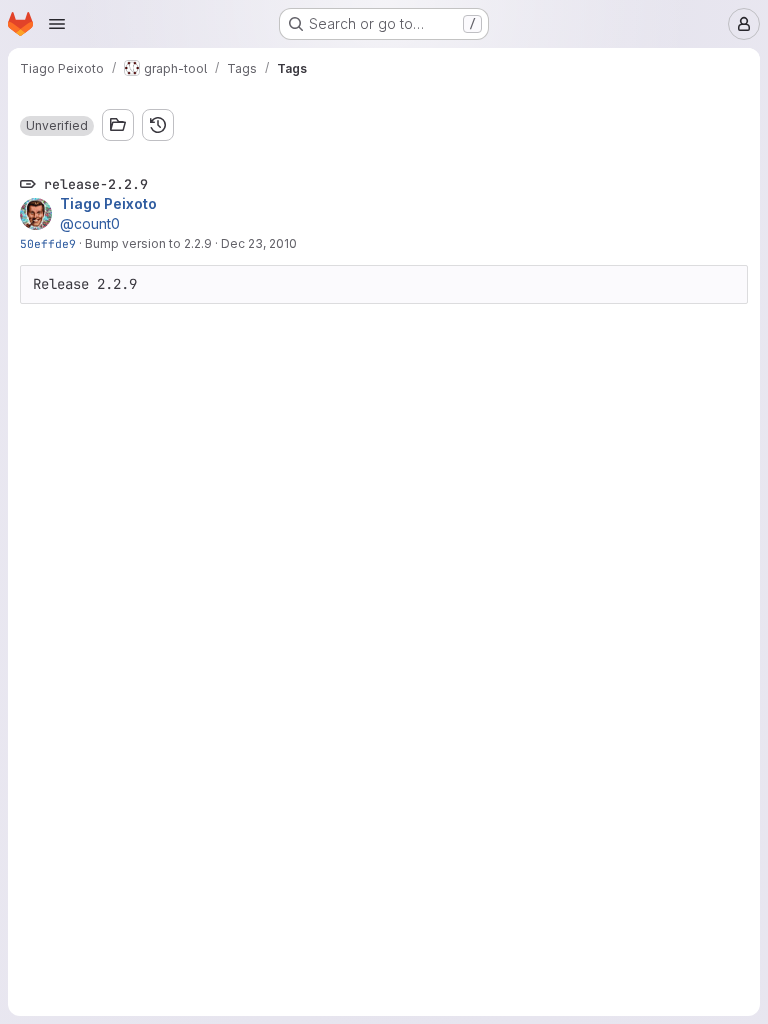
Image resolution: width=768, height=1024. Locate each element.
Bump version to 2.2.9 (148, 243)
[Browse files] (118, 125)
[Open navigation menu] (57, 24)
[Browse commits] (158, 125)
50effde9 (48, 243)
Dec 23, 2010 (259, 243)
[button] (57, 126)
